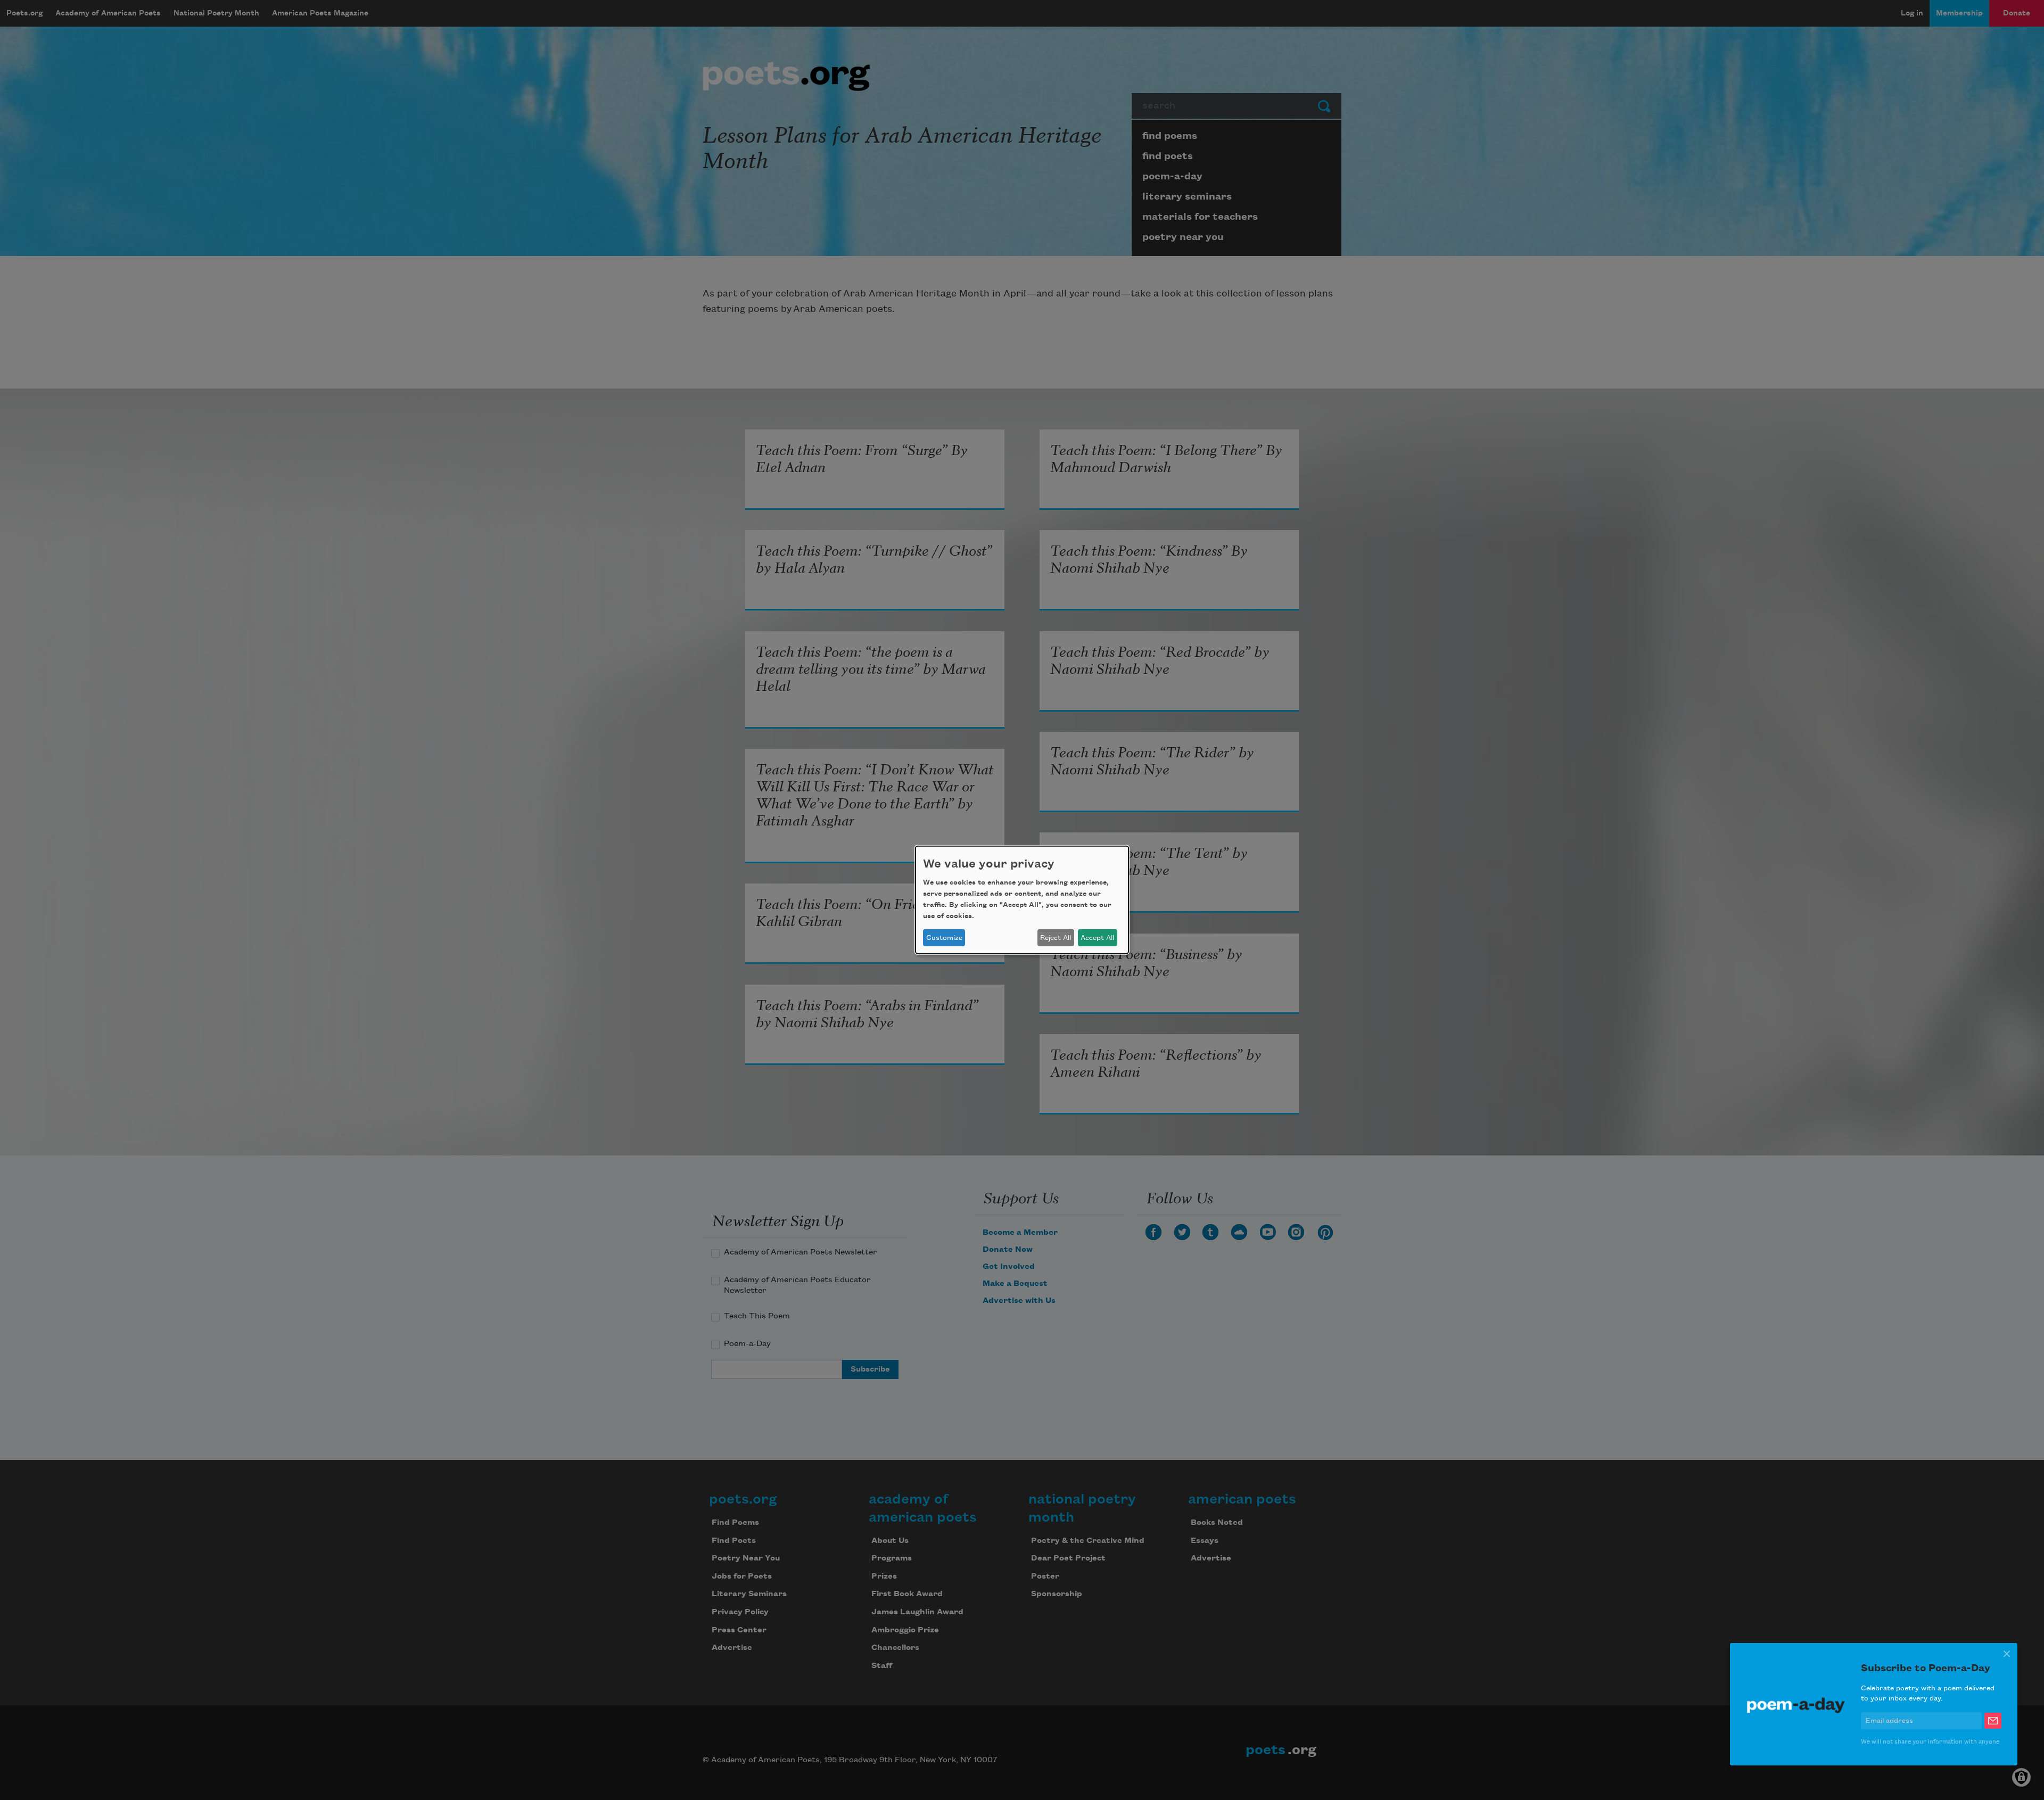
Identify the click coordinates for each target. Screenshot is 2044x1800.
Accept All (1097, 938)
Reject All (1056, 938)
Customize (944, 938)
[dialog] (1022, 900)
